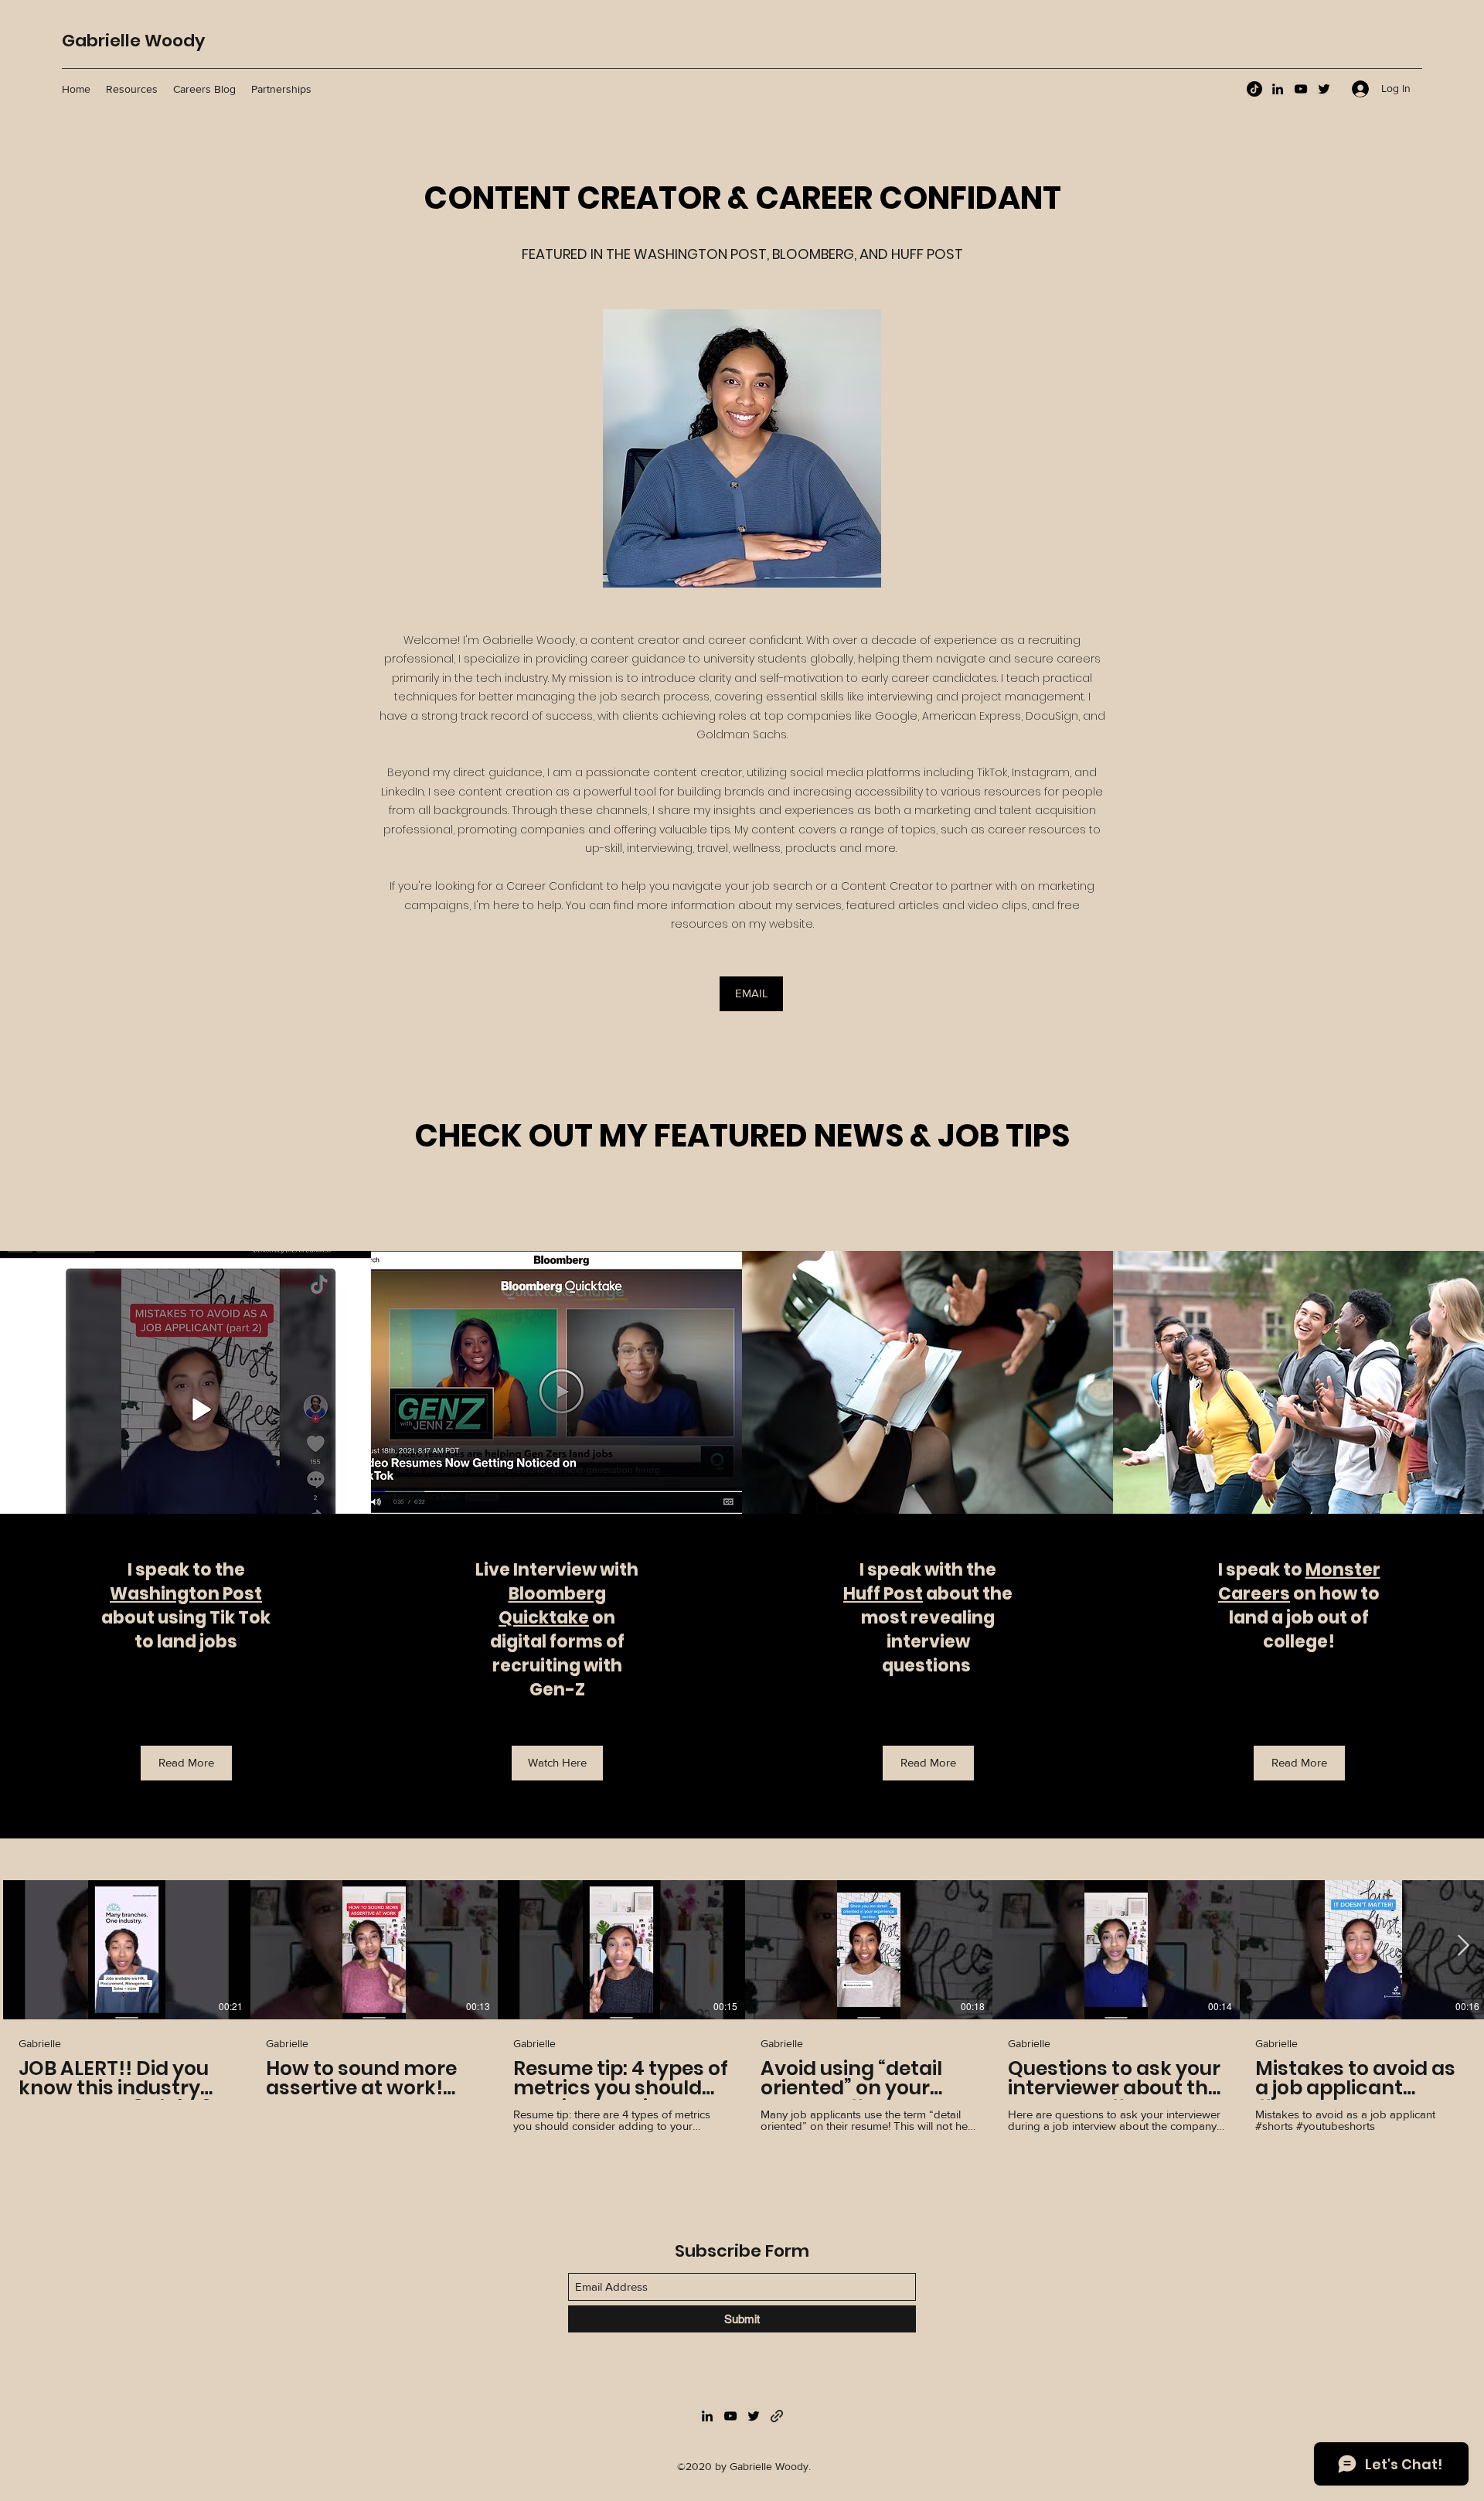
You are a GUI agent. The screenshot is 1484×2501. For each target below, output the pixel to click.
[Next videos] (1463, 1947)
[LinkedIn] (1278, 89)
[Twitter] (1324, 89)
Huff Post (883, 1594)
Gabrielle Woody (133, 41)
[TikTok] (1254, 89)
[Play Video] (127, 1950)
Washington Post (186, 1594)
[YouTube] (1301, 89)
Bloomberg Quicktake (552, 1606)
